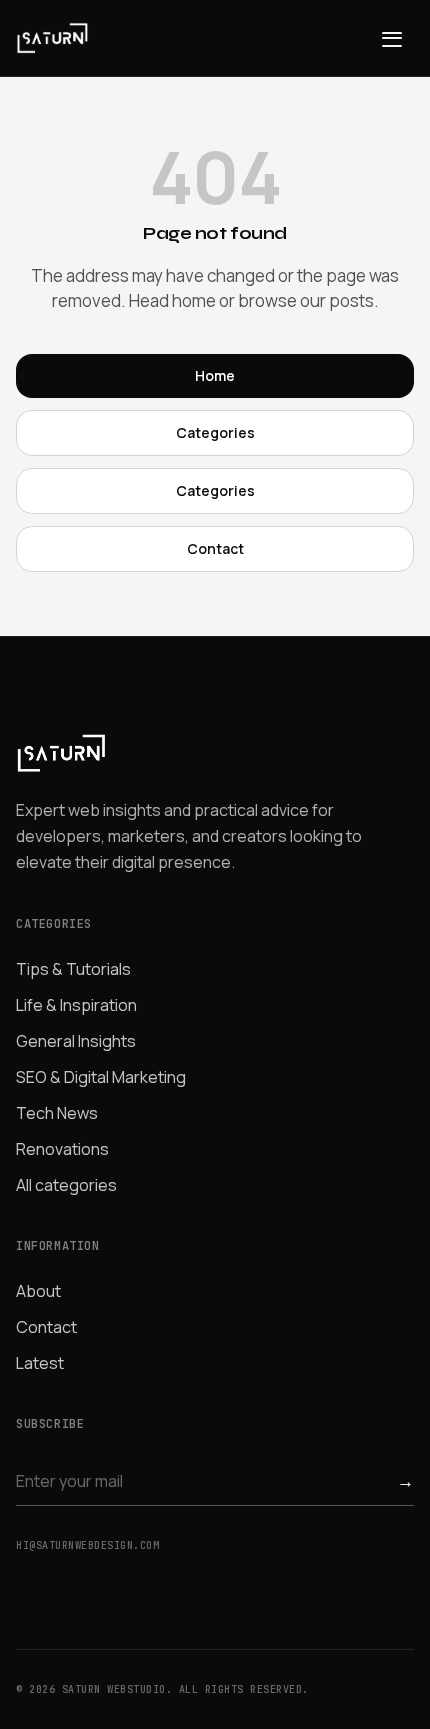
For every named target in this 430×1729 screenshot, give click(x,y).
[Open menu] (392, 38)
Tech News (57, 1113)
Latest (40, 1363)
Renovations (62, 1149)
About (38, 1291)
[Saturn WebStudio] (52, 38)
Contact (215, 548)
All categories (66, 1185)
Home (215, 375)
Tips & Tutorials (73, 969)
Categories (215, 432)
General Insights (76, 1041)
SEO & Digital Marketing (101, 1077)
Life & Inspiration (76, 1005)
